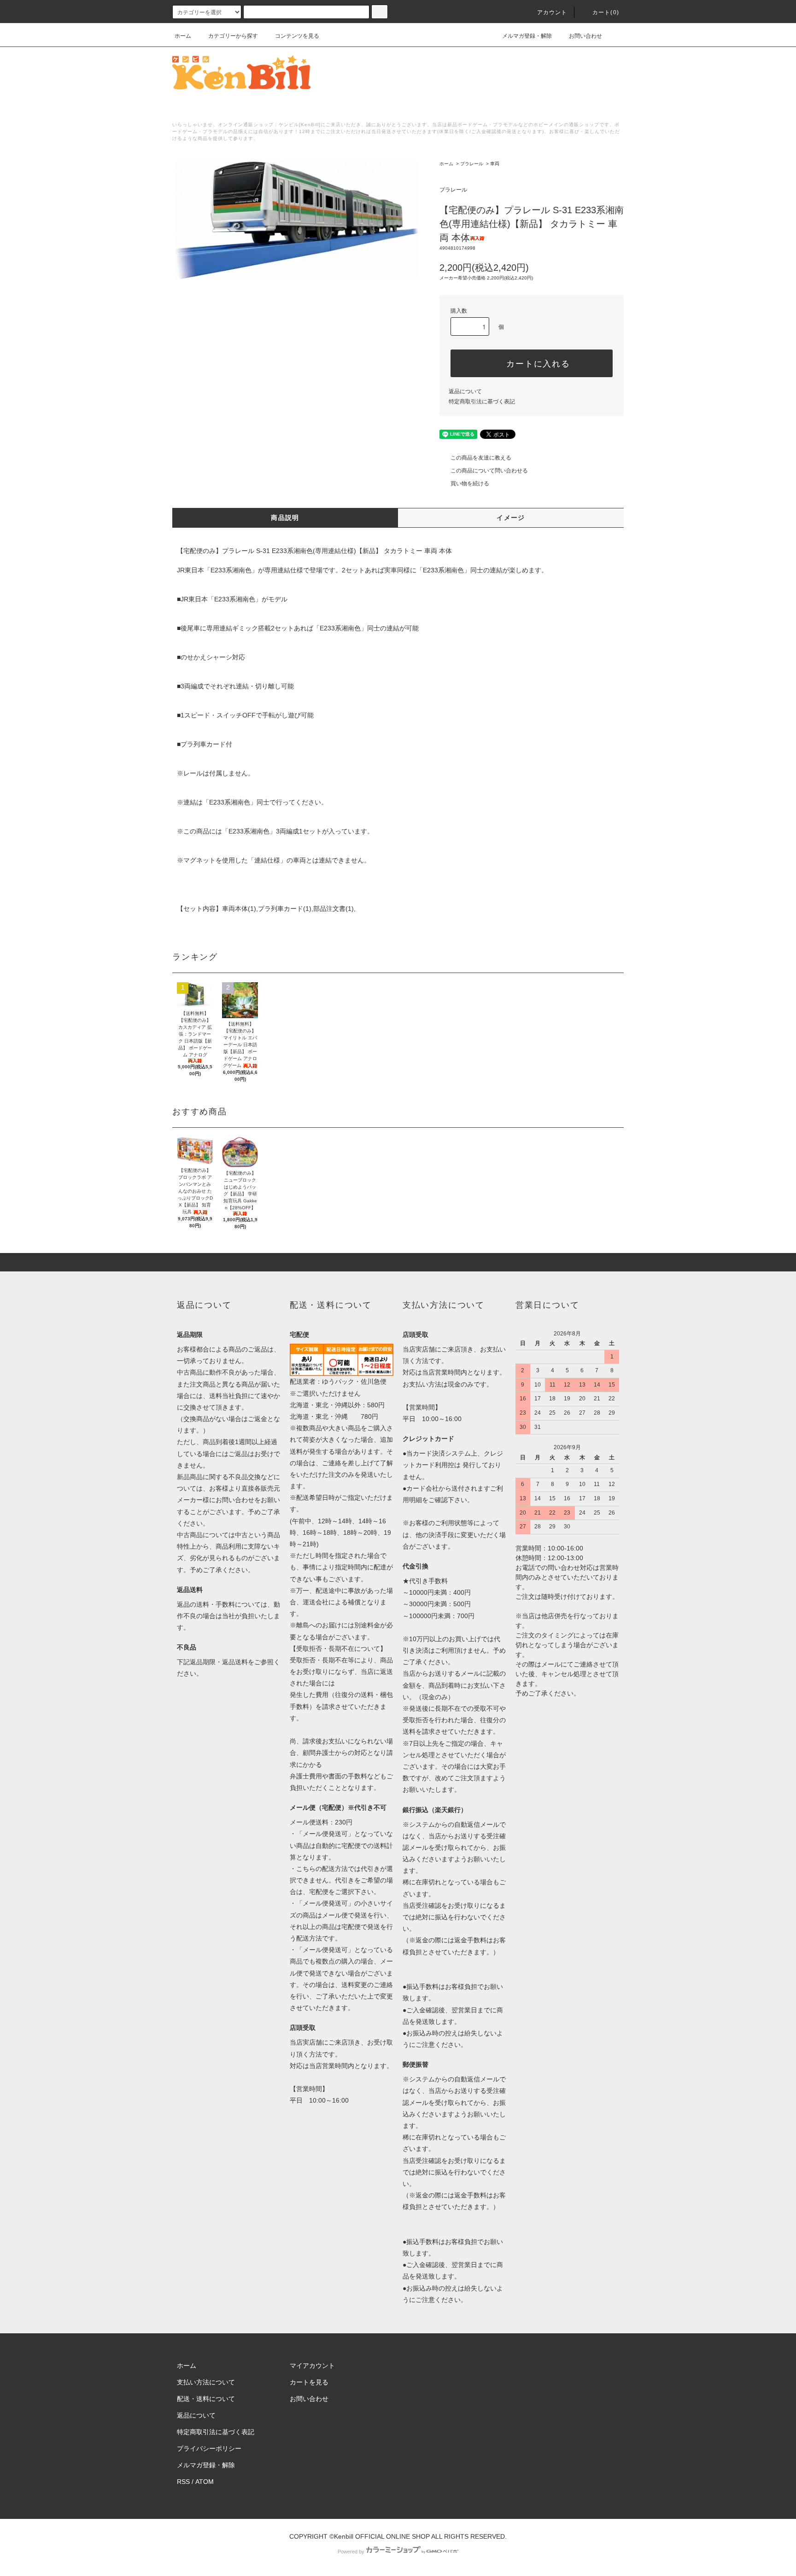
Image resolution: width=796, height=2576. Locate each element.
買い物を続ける (470, 484)
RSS (183, 2482)
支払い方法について (206, 2382)
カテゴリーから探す (233, 36)
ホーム (183, 36)
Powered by (351, 2552)
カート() (606, 12)
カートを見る (309, 2382)
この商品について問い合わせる (489, 471)
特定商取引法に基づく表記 (482, 402)
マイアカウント (312, 2366)
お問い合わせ (585, 36)
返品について (465, 391)
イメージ (511, 518)
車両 (495, 164)
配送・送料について (206, 2399)
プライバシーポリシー (209, 2448)
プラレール (472, 164)
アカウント (552, 12)
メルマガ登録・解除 (527, 36)
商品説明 (285, 518)
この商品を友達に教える (481, 458)
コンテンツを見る (297, 36)
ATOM (205, 2482)
